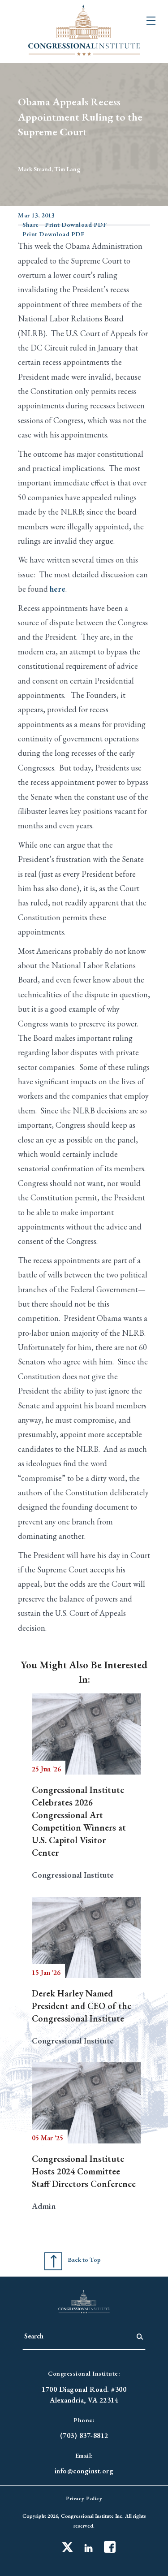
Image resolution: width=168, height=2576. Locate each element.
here (58, 589)
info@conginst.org (84, 2471)
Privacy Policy (84, 2498)
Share (31, 225)
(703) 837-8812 (84, 2435)
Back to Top (84, 2260)
